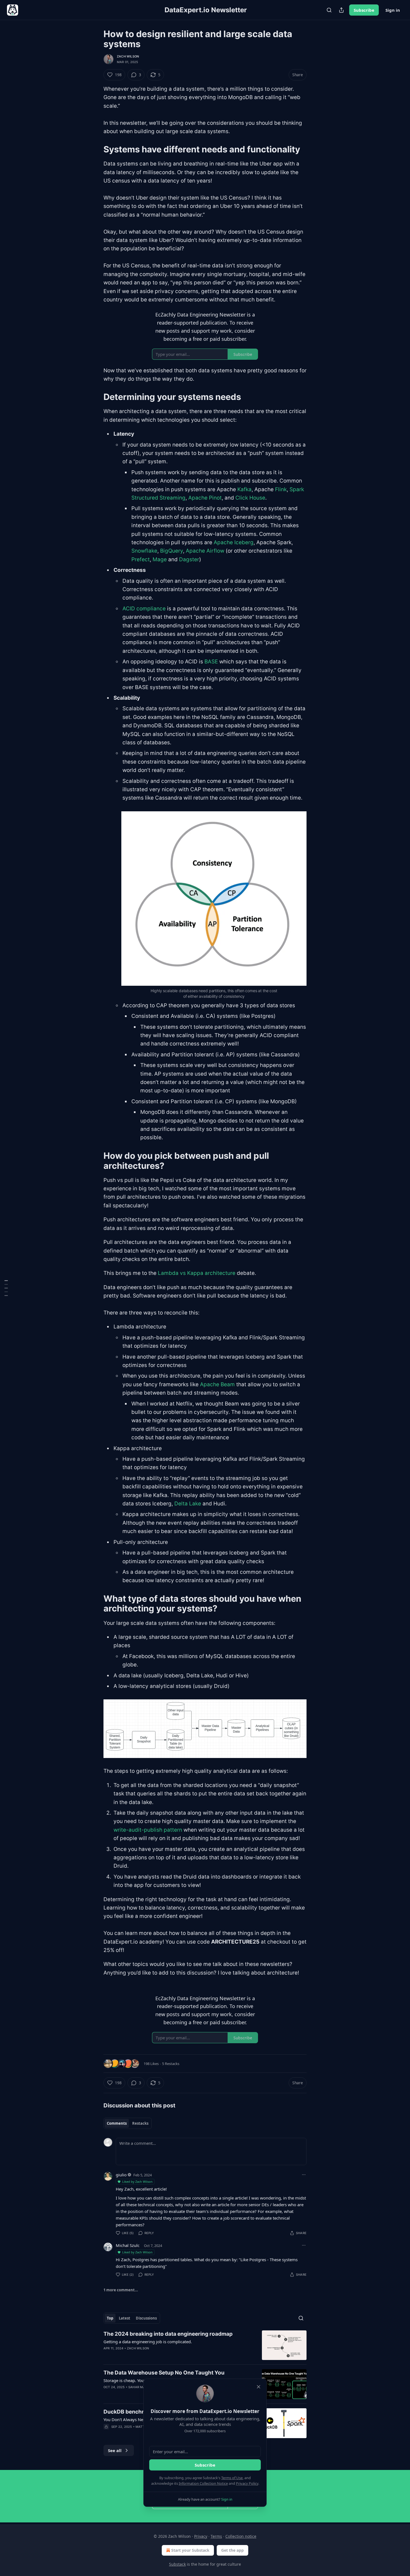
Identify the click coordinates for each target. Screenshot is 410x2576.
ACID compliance (144, 609)
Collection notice (241, 2536)
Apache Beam (217, 1384)
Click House (250, 498)
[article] (205, 2345)
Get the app (232, 2550)
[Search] (329, 10)
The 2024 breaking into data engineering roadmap (168, 2334)
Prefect (141, 559)
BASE (211, 662)
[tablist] (128, 2123)
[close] (259, 2387)
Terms (216, 2536)
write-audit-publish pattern (148, 1830)
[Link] (96, 149)
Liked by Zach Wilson (137, 2182)
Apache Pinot (205, 498)
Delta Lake (188, 1504)
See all (115, 2450)
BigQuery (172, 551)
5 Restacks (171, 2064)
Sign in (393, 10)
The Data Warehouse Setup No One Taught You (164, 2373)
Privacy (201, 2536)
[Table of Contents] (6, 1288)
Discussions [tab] (146, 2318)
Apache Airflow (205, 551)
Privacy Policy (247, 2483)
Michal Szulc (128, 2245)
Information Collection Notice (203, 2483)
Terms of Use (232, 2478)
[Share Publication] (341, 10)
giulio (121, 2175)
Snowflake (144, 551)
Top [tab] (110, 2318)
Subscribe (364, 10)
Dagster (189, 559)
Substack (177, 2564)
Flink (281, 489)
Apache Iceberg (234, 542)
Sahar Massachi (143, 2387)
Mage (160, 559)
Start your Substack (190, 2550)
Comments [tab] (117, 2123)
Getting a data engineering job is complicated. (148, 2342)
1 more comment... (121, 2290)
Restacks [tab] (140, 2123)
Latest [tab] (125, 2318)
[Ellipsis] (304, 2175)
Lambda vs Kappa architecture (197, 1273)
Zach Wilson (128, 56)
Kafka (244, 489)
